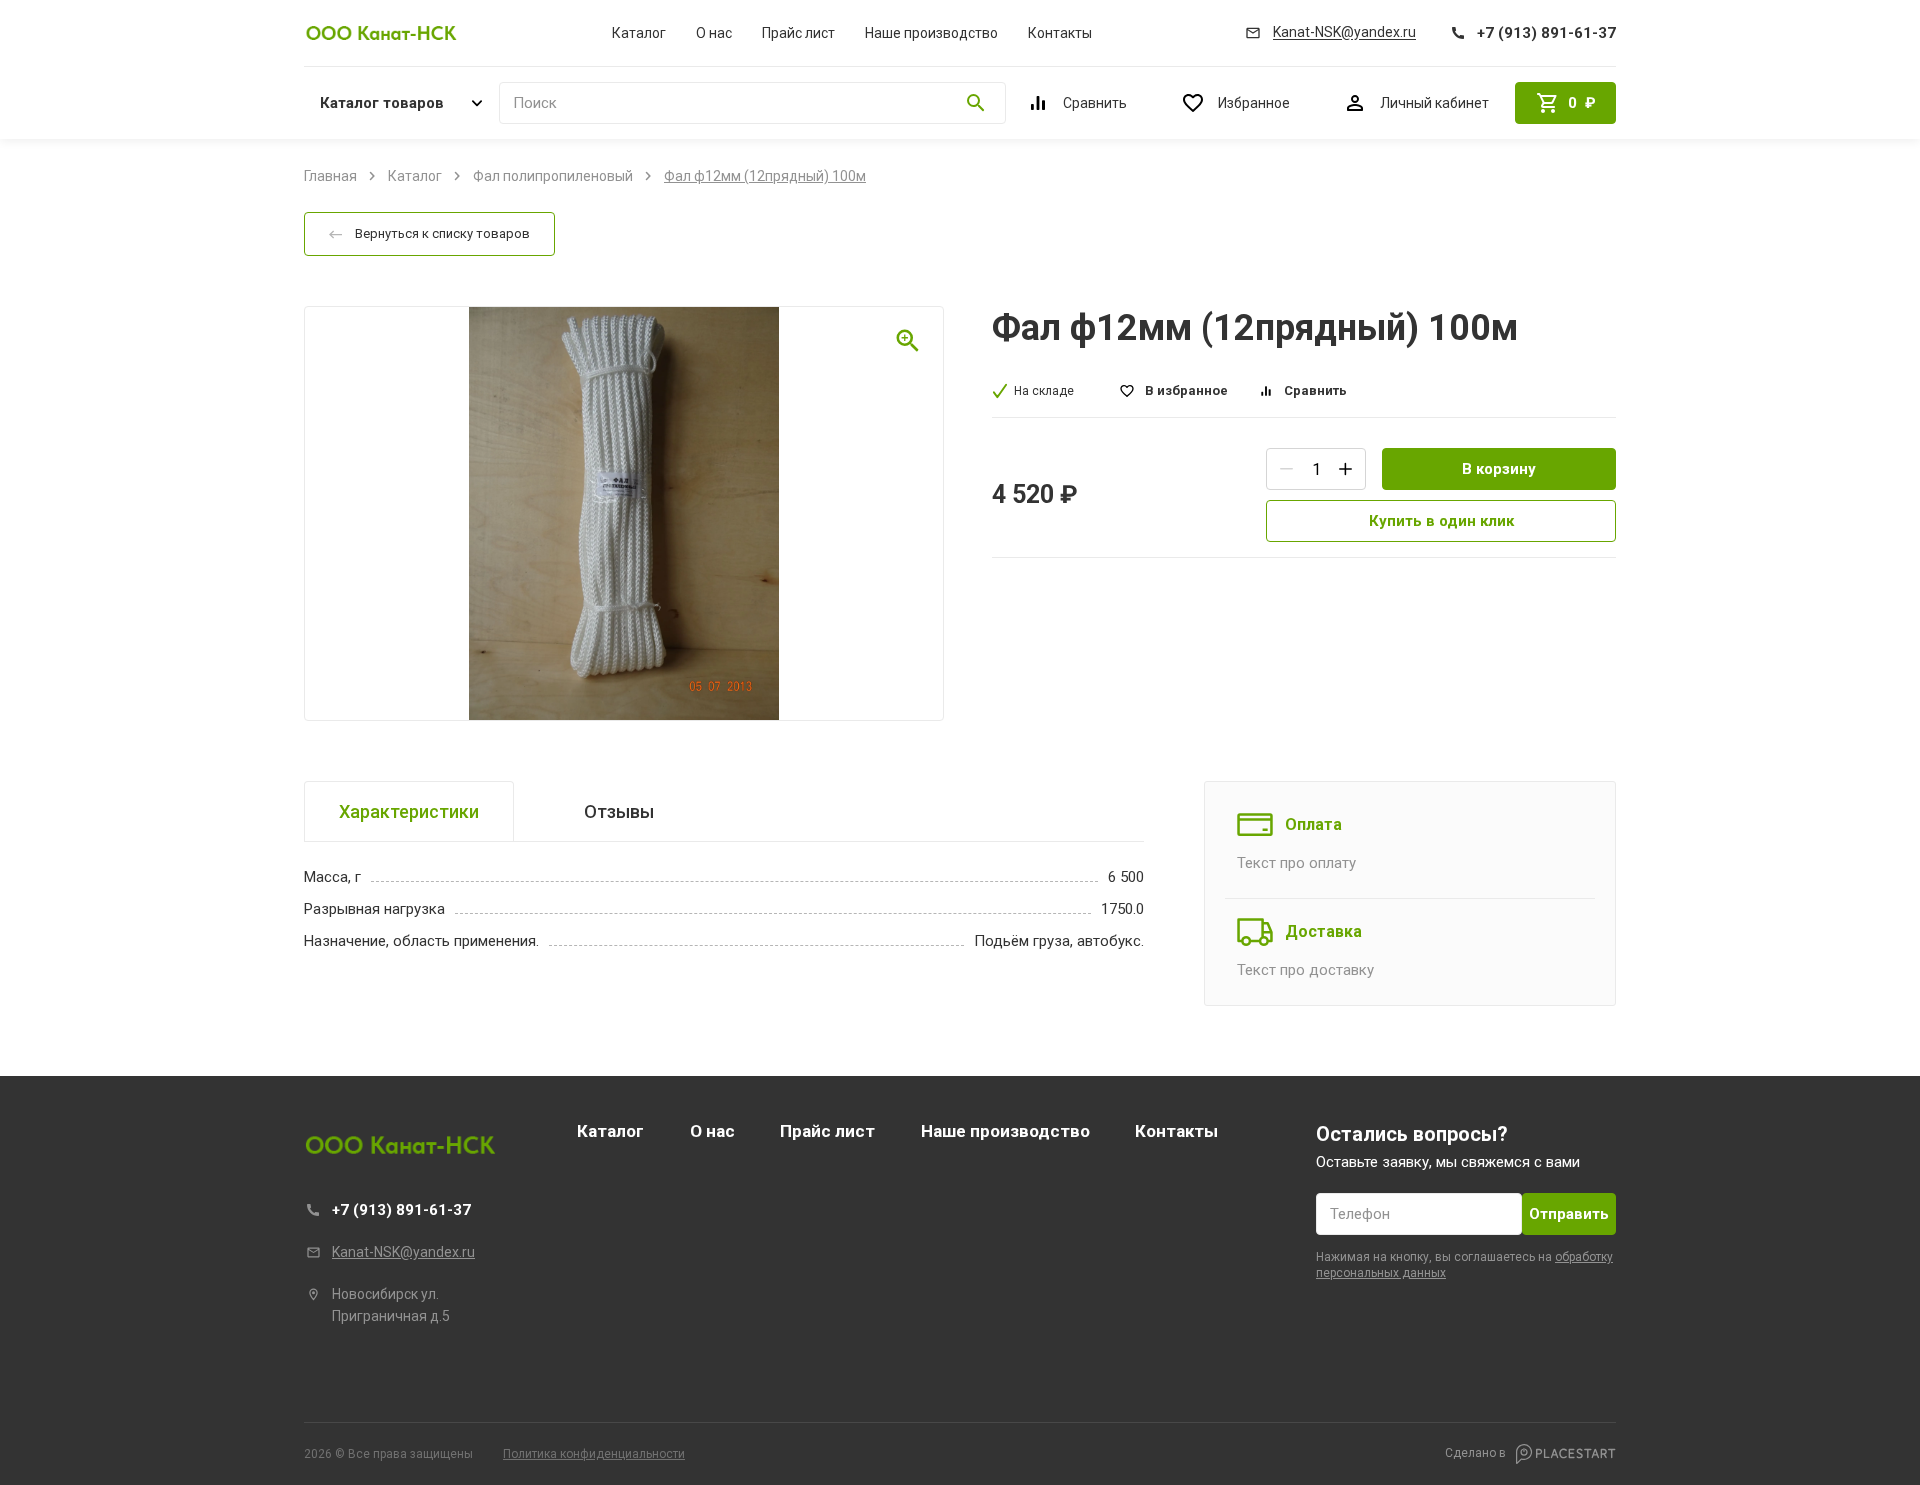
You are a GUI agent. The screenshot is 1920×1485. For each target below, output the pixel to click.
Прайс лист (798, 33)
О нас (714, 33)
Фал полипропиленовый (553, 176)
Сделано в (1477, 1453)
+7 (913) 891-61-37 (401, 1210)
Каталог (639, 33)
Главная (330, 176)
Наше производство (931, 33)
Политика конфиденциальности (594, 1454)
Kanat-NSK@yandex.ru (403, 1252)
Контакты (1060, 33)
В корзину (1499, 469)
